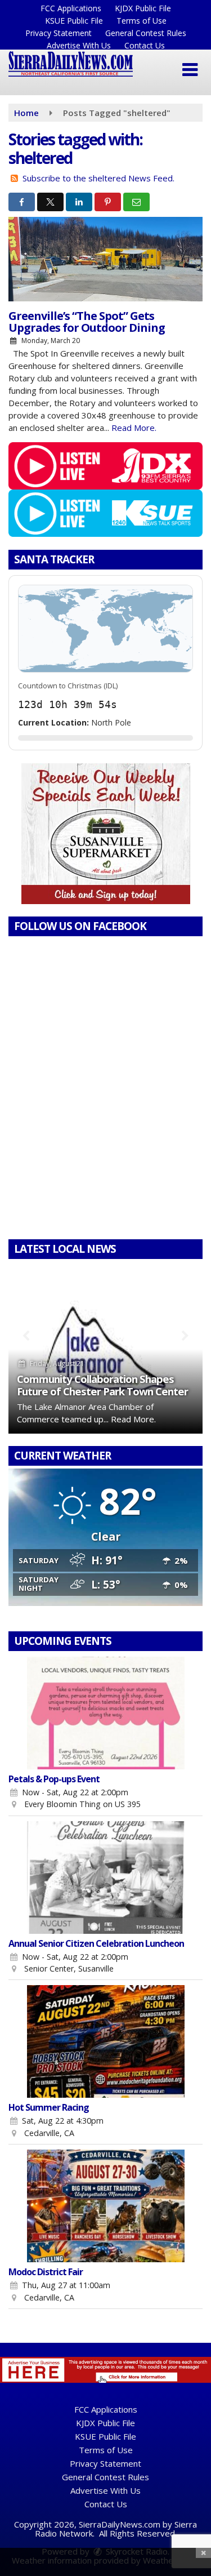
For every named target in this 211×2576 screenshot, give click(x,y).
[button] (190, 70)
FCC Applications (71, 8)
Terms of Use (142, 21)
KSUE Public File (74, 21)
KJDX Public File (143, 8)
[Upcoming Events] (105, 1713)
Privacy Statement (59, 33)
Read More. (134, 428)
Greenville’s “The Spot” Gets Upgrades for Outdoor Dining (87, 322)
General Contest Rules (146, 33)
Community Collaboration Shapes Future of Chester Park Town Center (102, 1385)
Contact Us (145, 45)
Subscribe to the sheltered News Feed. (98, 178)
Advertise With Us (79, 45)
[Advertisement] (106, 834)
